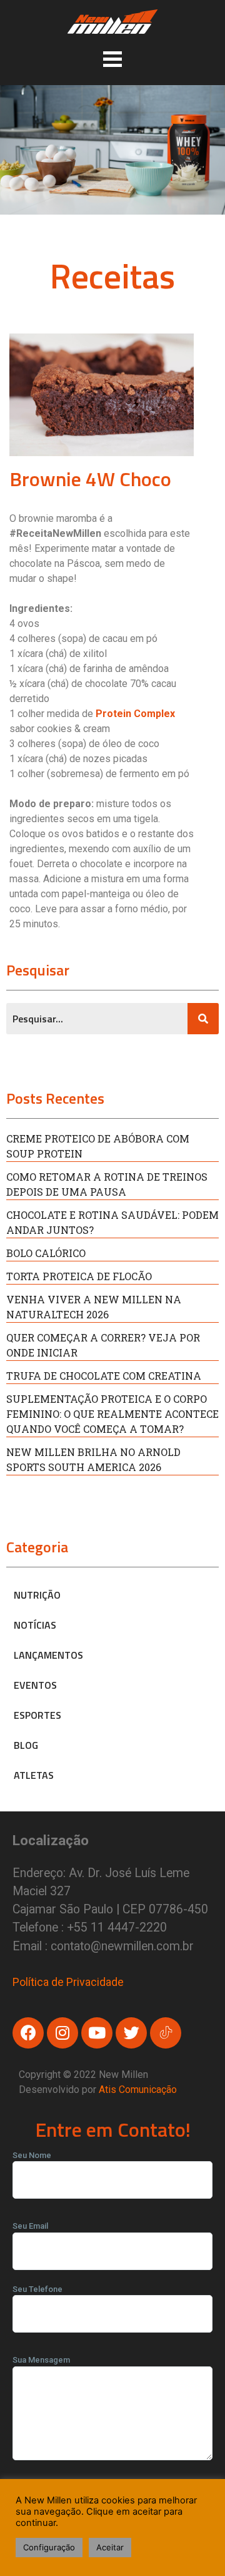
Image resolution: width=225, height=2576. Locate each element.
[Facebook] (28, 2033)
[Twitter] (131, 2033)
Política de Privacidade (68, 1982)
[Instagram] (62, 2033)
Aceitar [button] (110, 2547)
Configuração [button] (49, 2547)
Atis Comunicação (138, 2090)
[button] (112, 59)
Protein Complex (135, 714)
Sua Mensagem (41, 2360)
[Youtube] (97, 2033)
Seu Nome (32, 2155)
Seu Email (30, 2226)
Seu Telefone (37, 2289)
